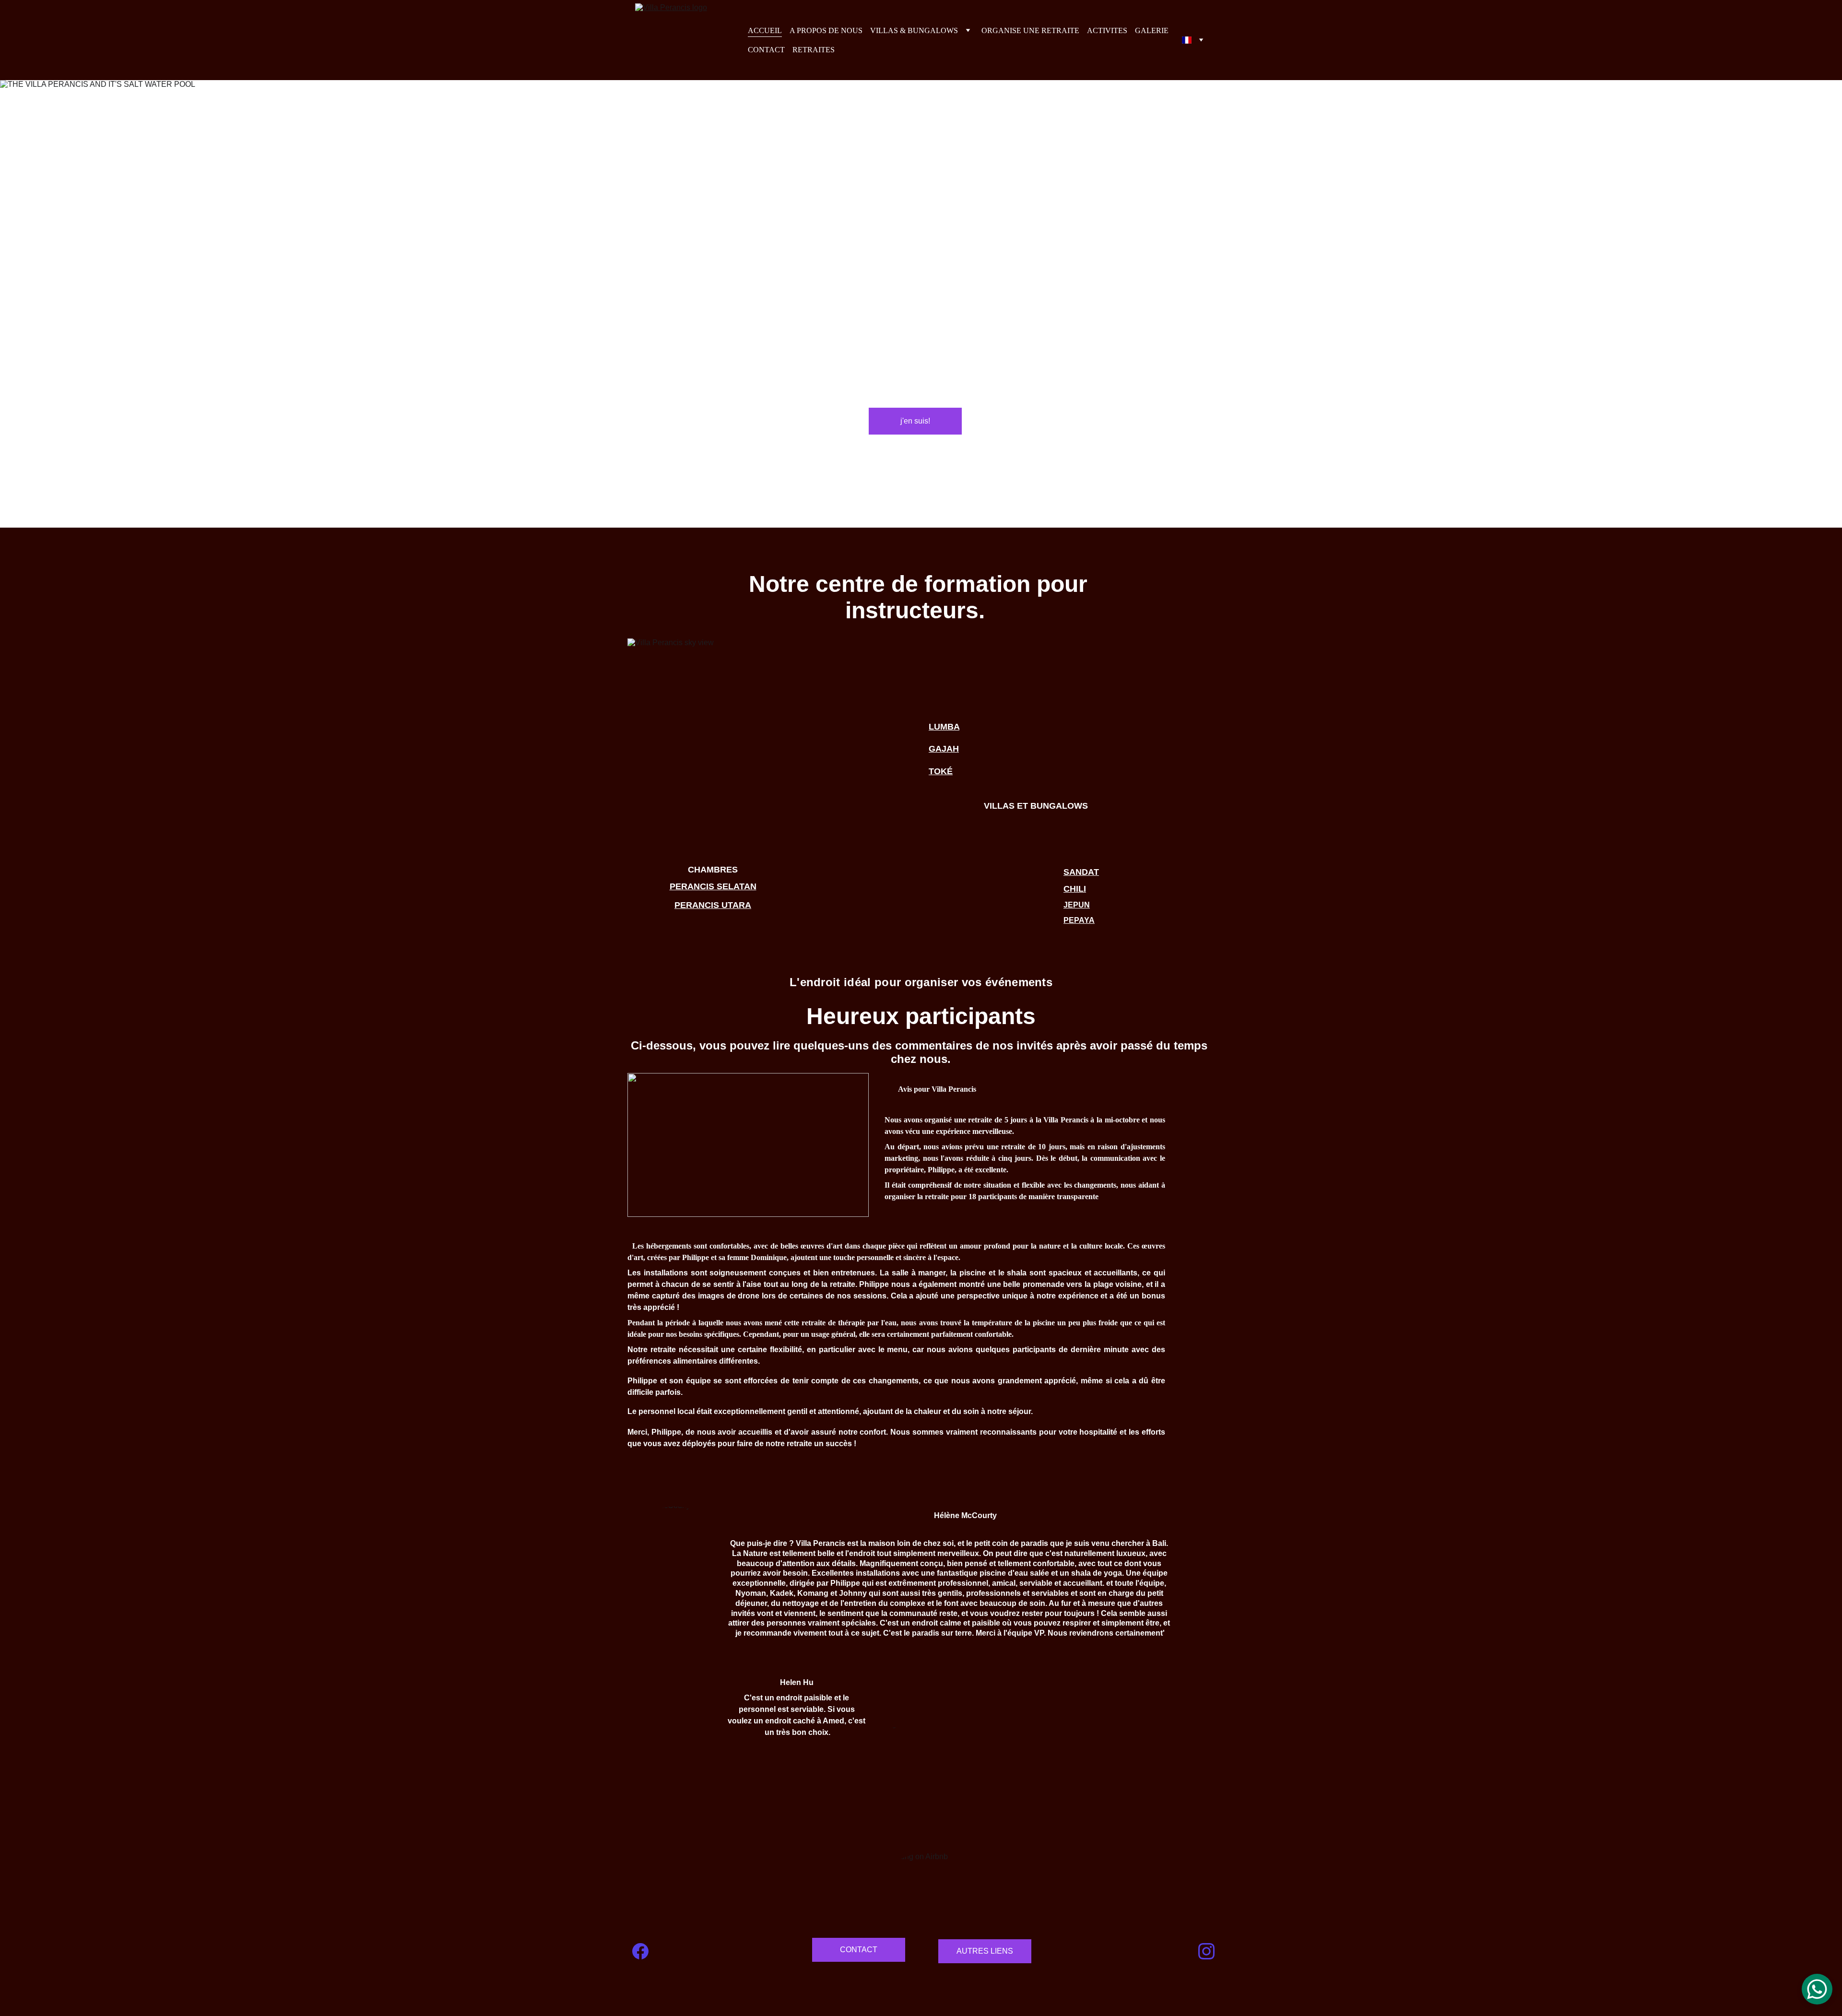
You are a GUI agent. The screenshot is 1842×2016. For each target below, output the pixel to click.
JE (1068, 905)
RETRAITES (814, 50)
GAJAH (944, 749)
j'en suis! (915, 421)
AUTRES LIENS (985, 1951)
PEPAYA (1079, 920)
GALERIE (1152, 30)
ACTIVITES (1107, 30)
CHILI (1075, 889)
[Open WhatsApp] (1817, 1989)
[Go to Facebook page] (640, 1951)
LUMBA (944, 727)
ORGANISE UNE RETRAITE (1030, 30)
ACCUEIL (765, 30)
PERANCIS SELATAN (713, 886)
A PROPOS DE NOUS (826, 30)
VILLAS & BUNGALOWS (914, 30)
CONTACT (766, 50)
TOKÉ (941, 771)
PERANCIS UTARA (713, 905)
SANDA (1079, 872)
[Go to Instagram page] (1206, 1951)
